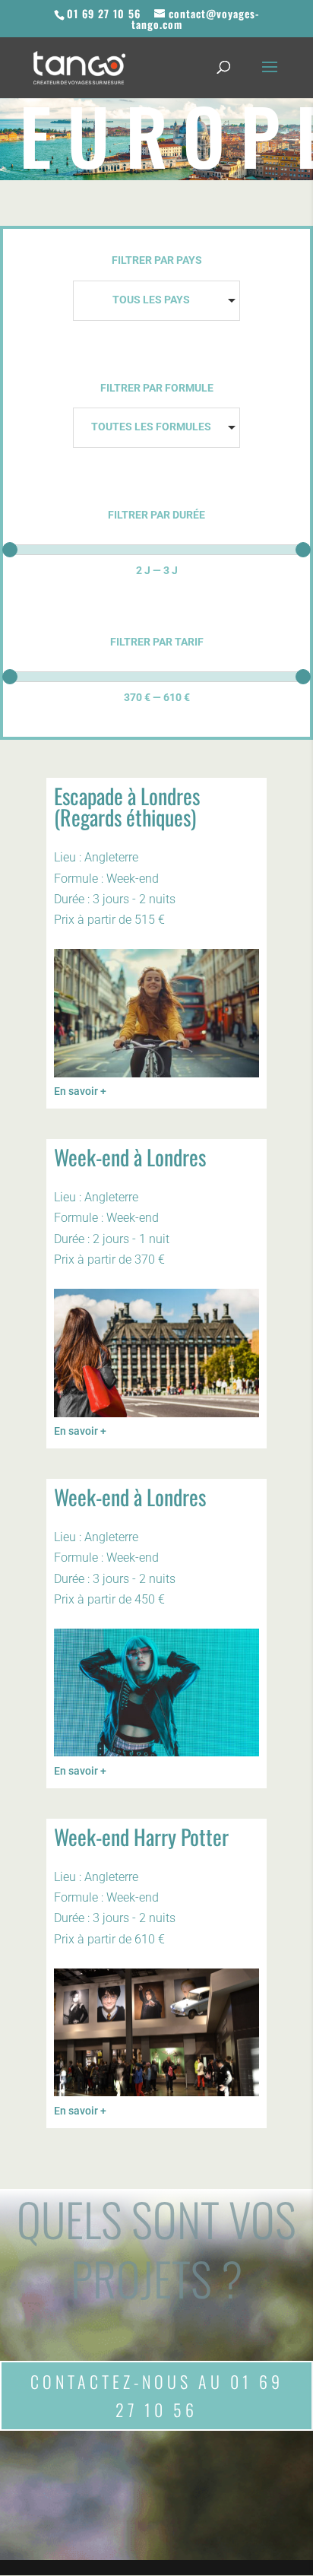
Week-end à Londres (130, 1157)
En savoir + (80, 1091)
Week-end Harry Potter (141, 1837)
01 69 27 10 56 (104, 13)
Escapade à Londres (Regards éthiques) (127, 806)
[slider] (10, 550)
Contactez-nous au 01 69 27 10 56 (157, 2395)
